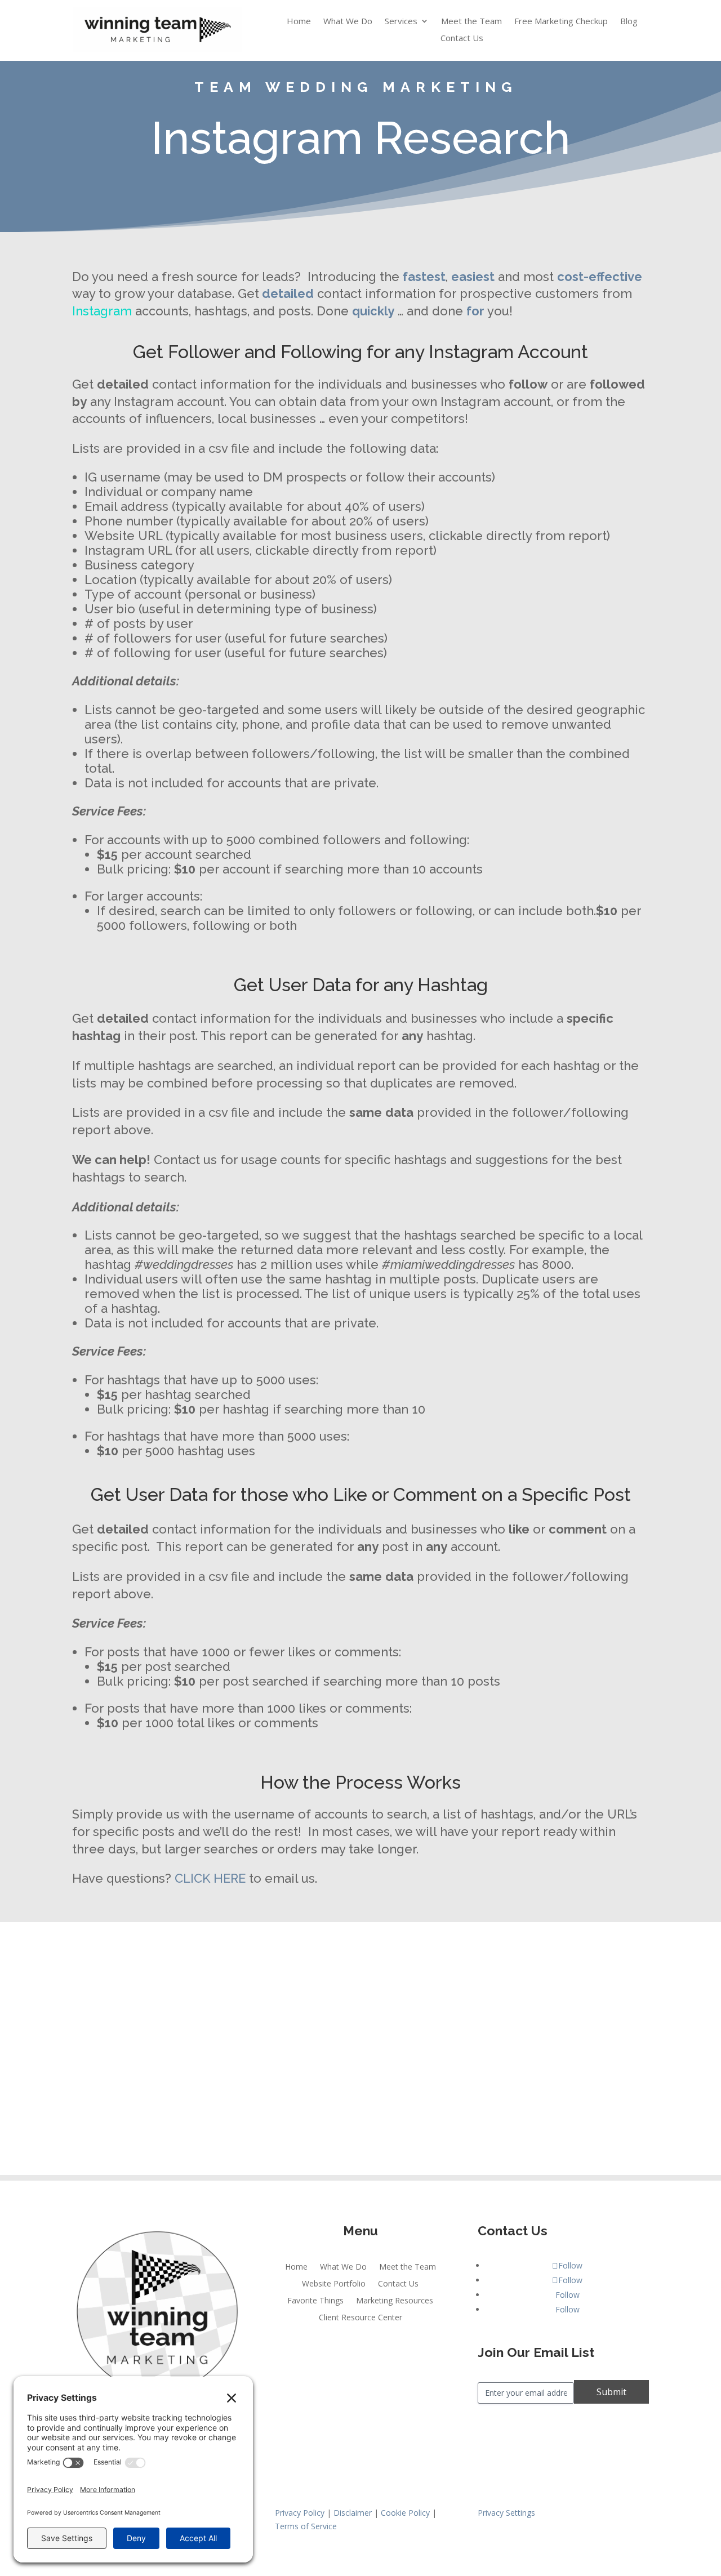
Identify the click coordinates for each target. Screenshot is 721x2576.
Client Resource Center (360, 2318)
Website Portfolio (334, 2284)
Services (401, 22)
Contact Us (462, 39)
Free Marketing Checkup (561, 22)
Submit (611, 2392)
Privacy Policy (300, 2513)
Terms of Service (306, 2526)
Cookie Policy (405, 2513)
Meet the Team (471, 22)
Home (299, 22)
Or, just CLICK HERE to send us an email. (361, 2120)
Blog (629, 22)
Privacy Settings (506, 2513)
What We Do (348, 22)
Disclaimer (353, 2513)
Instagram (102, 311)
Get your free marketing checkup (173, 2075)
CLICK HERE (210, 1878)
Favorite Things (315, 2301)
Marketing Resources (395, 2301)
